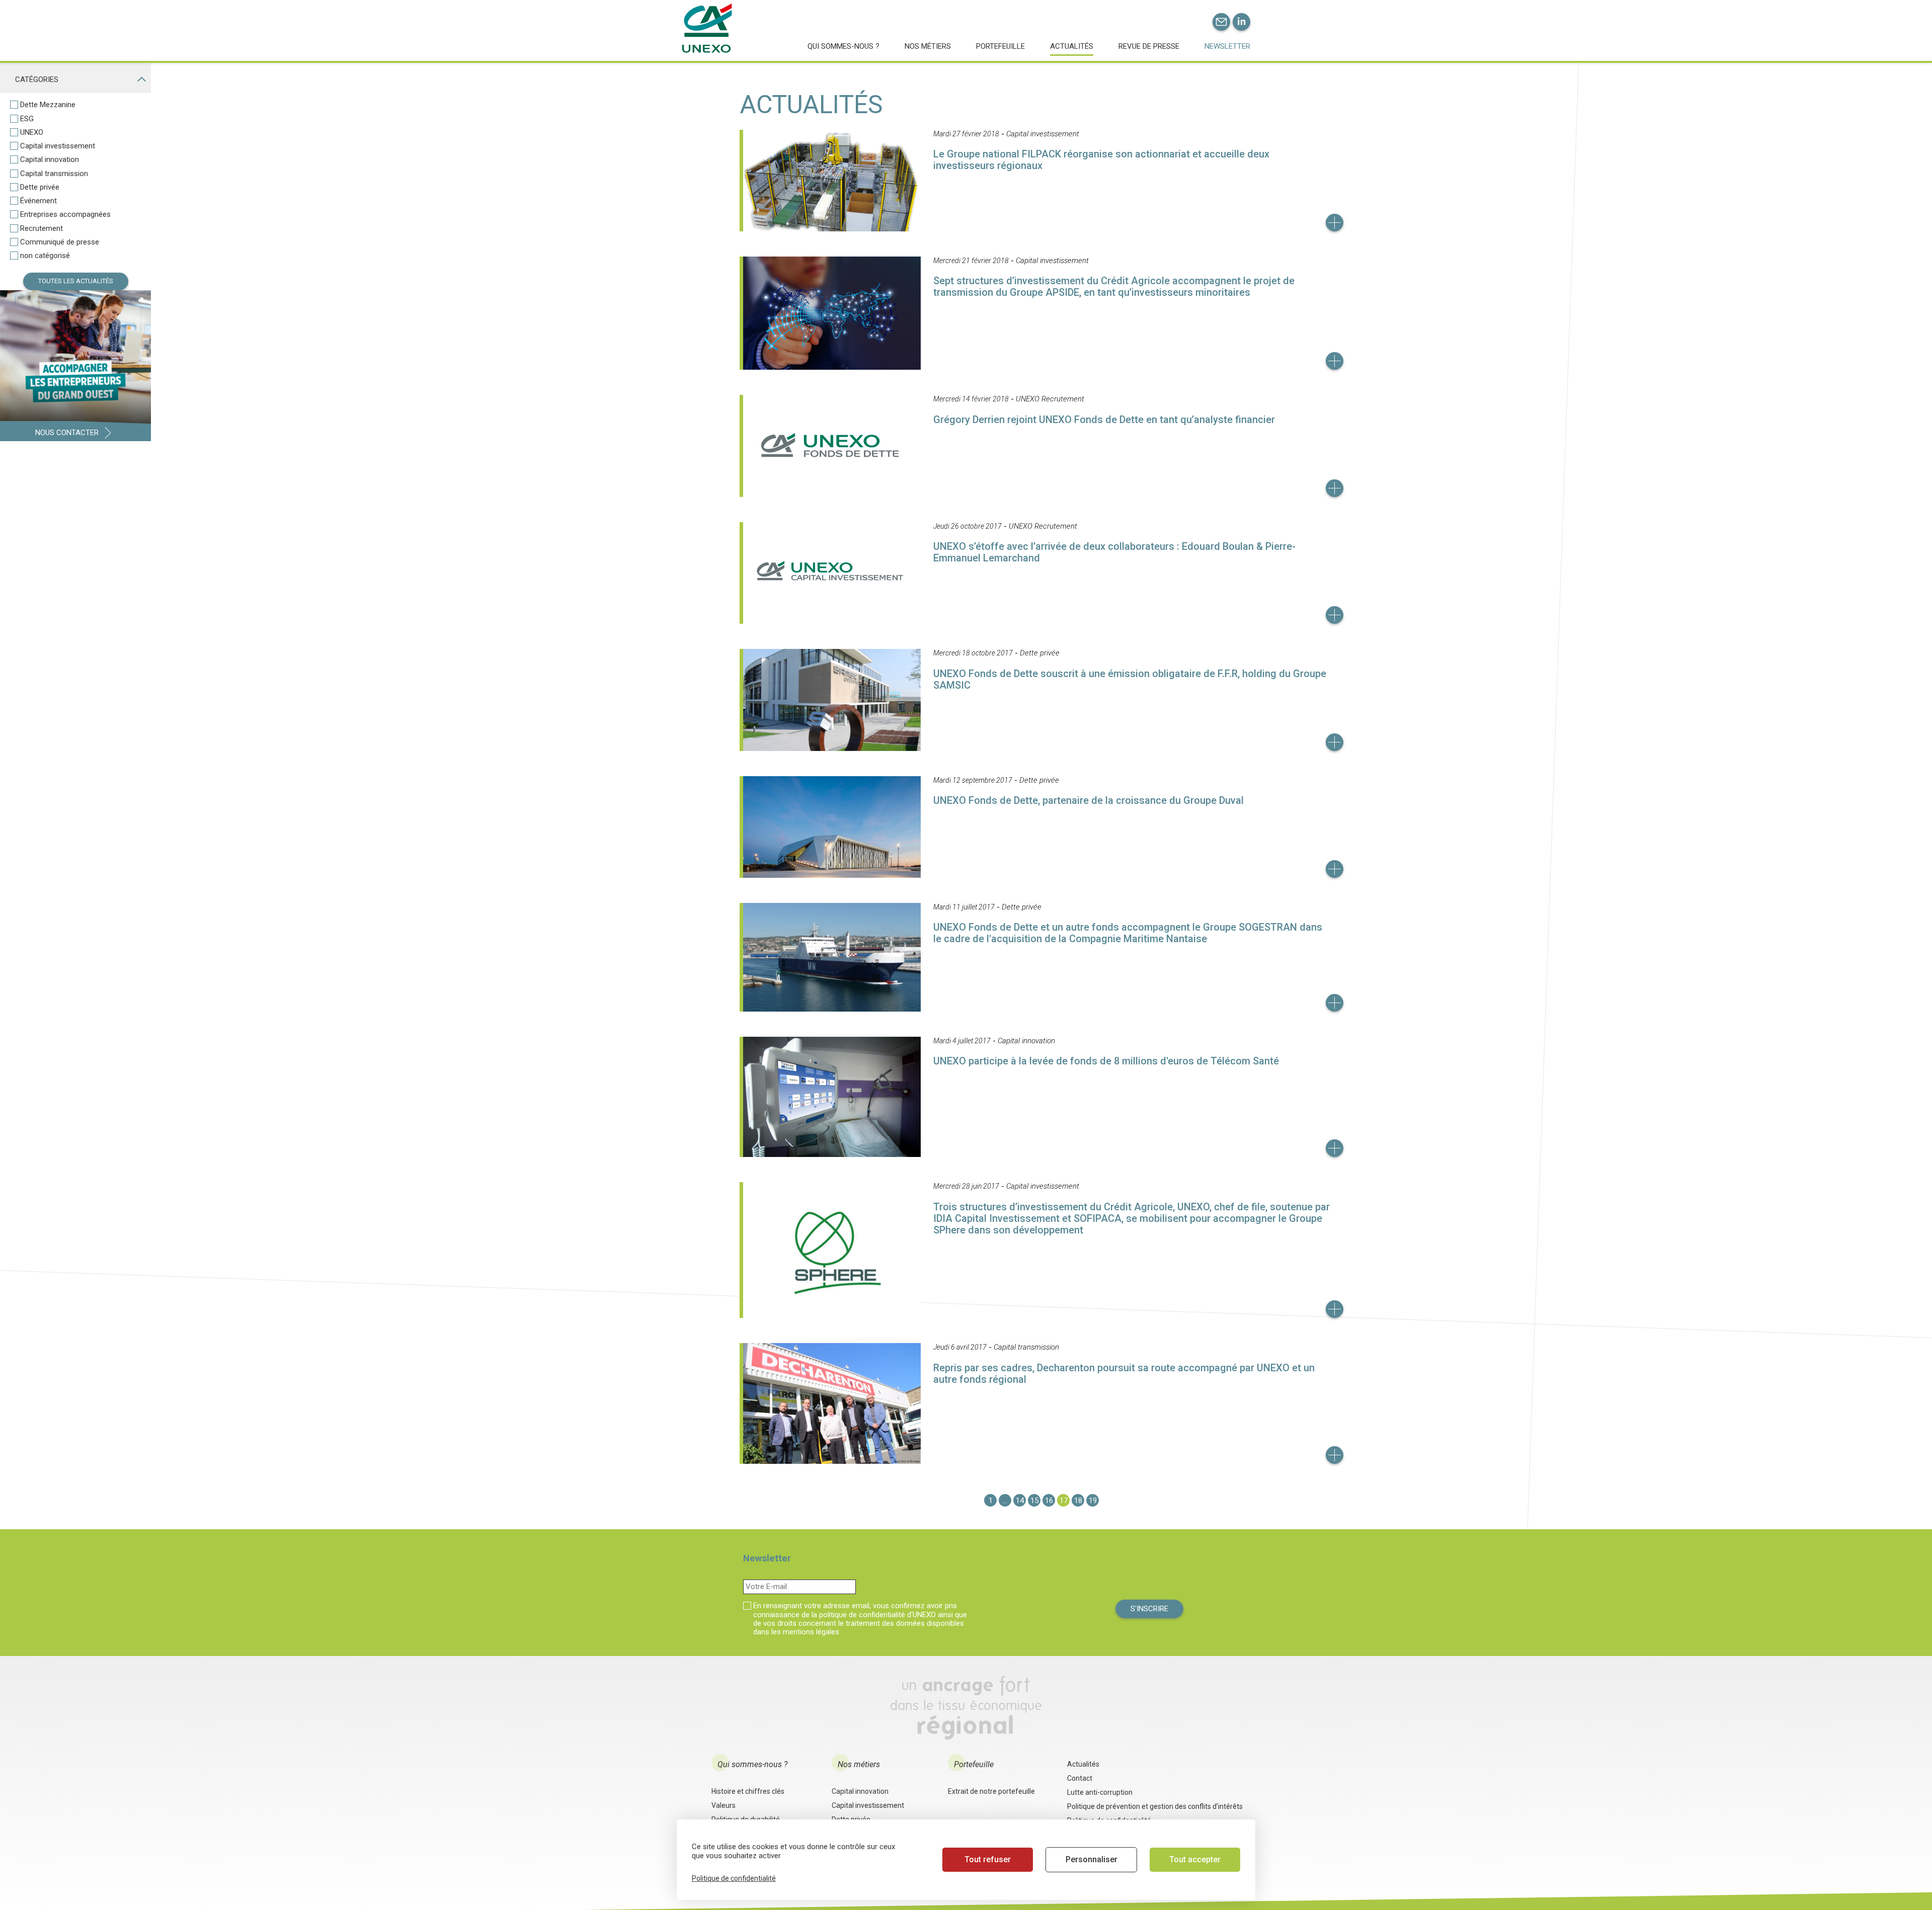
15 (1034, 1501)
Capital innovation (50, 160)
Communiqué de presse (60, 242)
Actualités (1072, 46)
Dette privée (40, 187)
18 (1078, 1501)
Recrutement (42, 229)
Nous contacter (67, 433)
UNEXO (32, 133)
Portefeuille (1000, 46)
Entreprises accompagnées (65, 215)
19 (1093, 1501)
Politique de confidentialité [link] (734, 1878)
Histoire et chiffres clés (748, 1791)
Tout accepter (1195, 1859)
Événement (38, 201)
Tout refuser (988, 1859)
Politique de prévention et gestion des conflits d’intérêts (1155, 1806)
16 (1049, 1501)
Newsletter (1227, 46)
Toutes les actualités (76, 281)
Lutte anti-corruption (1100, 1792)
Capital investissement (58, 146)
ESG (27, 119)
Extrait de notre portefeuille (991, 1791)
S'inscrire (1149, 1609)
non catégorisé (45, 256)
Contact (1080, 1778)
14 (1020, 1501)
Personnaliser (1092, 1859)
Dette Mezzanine (48, 105)
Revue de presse (1149, 46)
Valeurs (723, 1805)
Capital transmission (54, 174)
